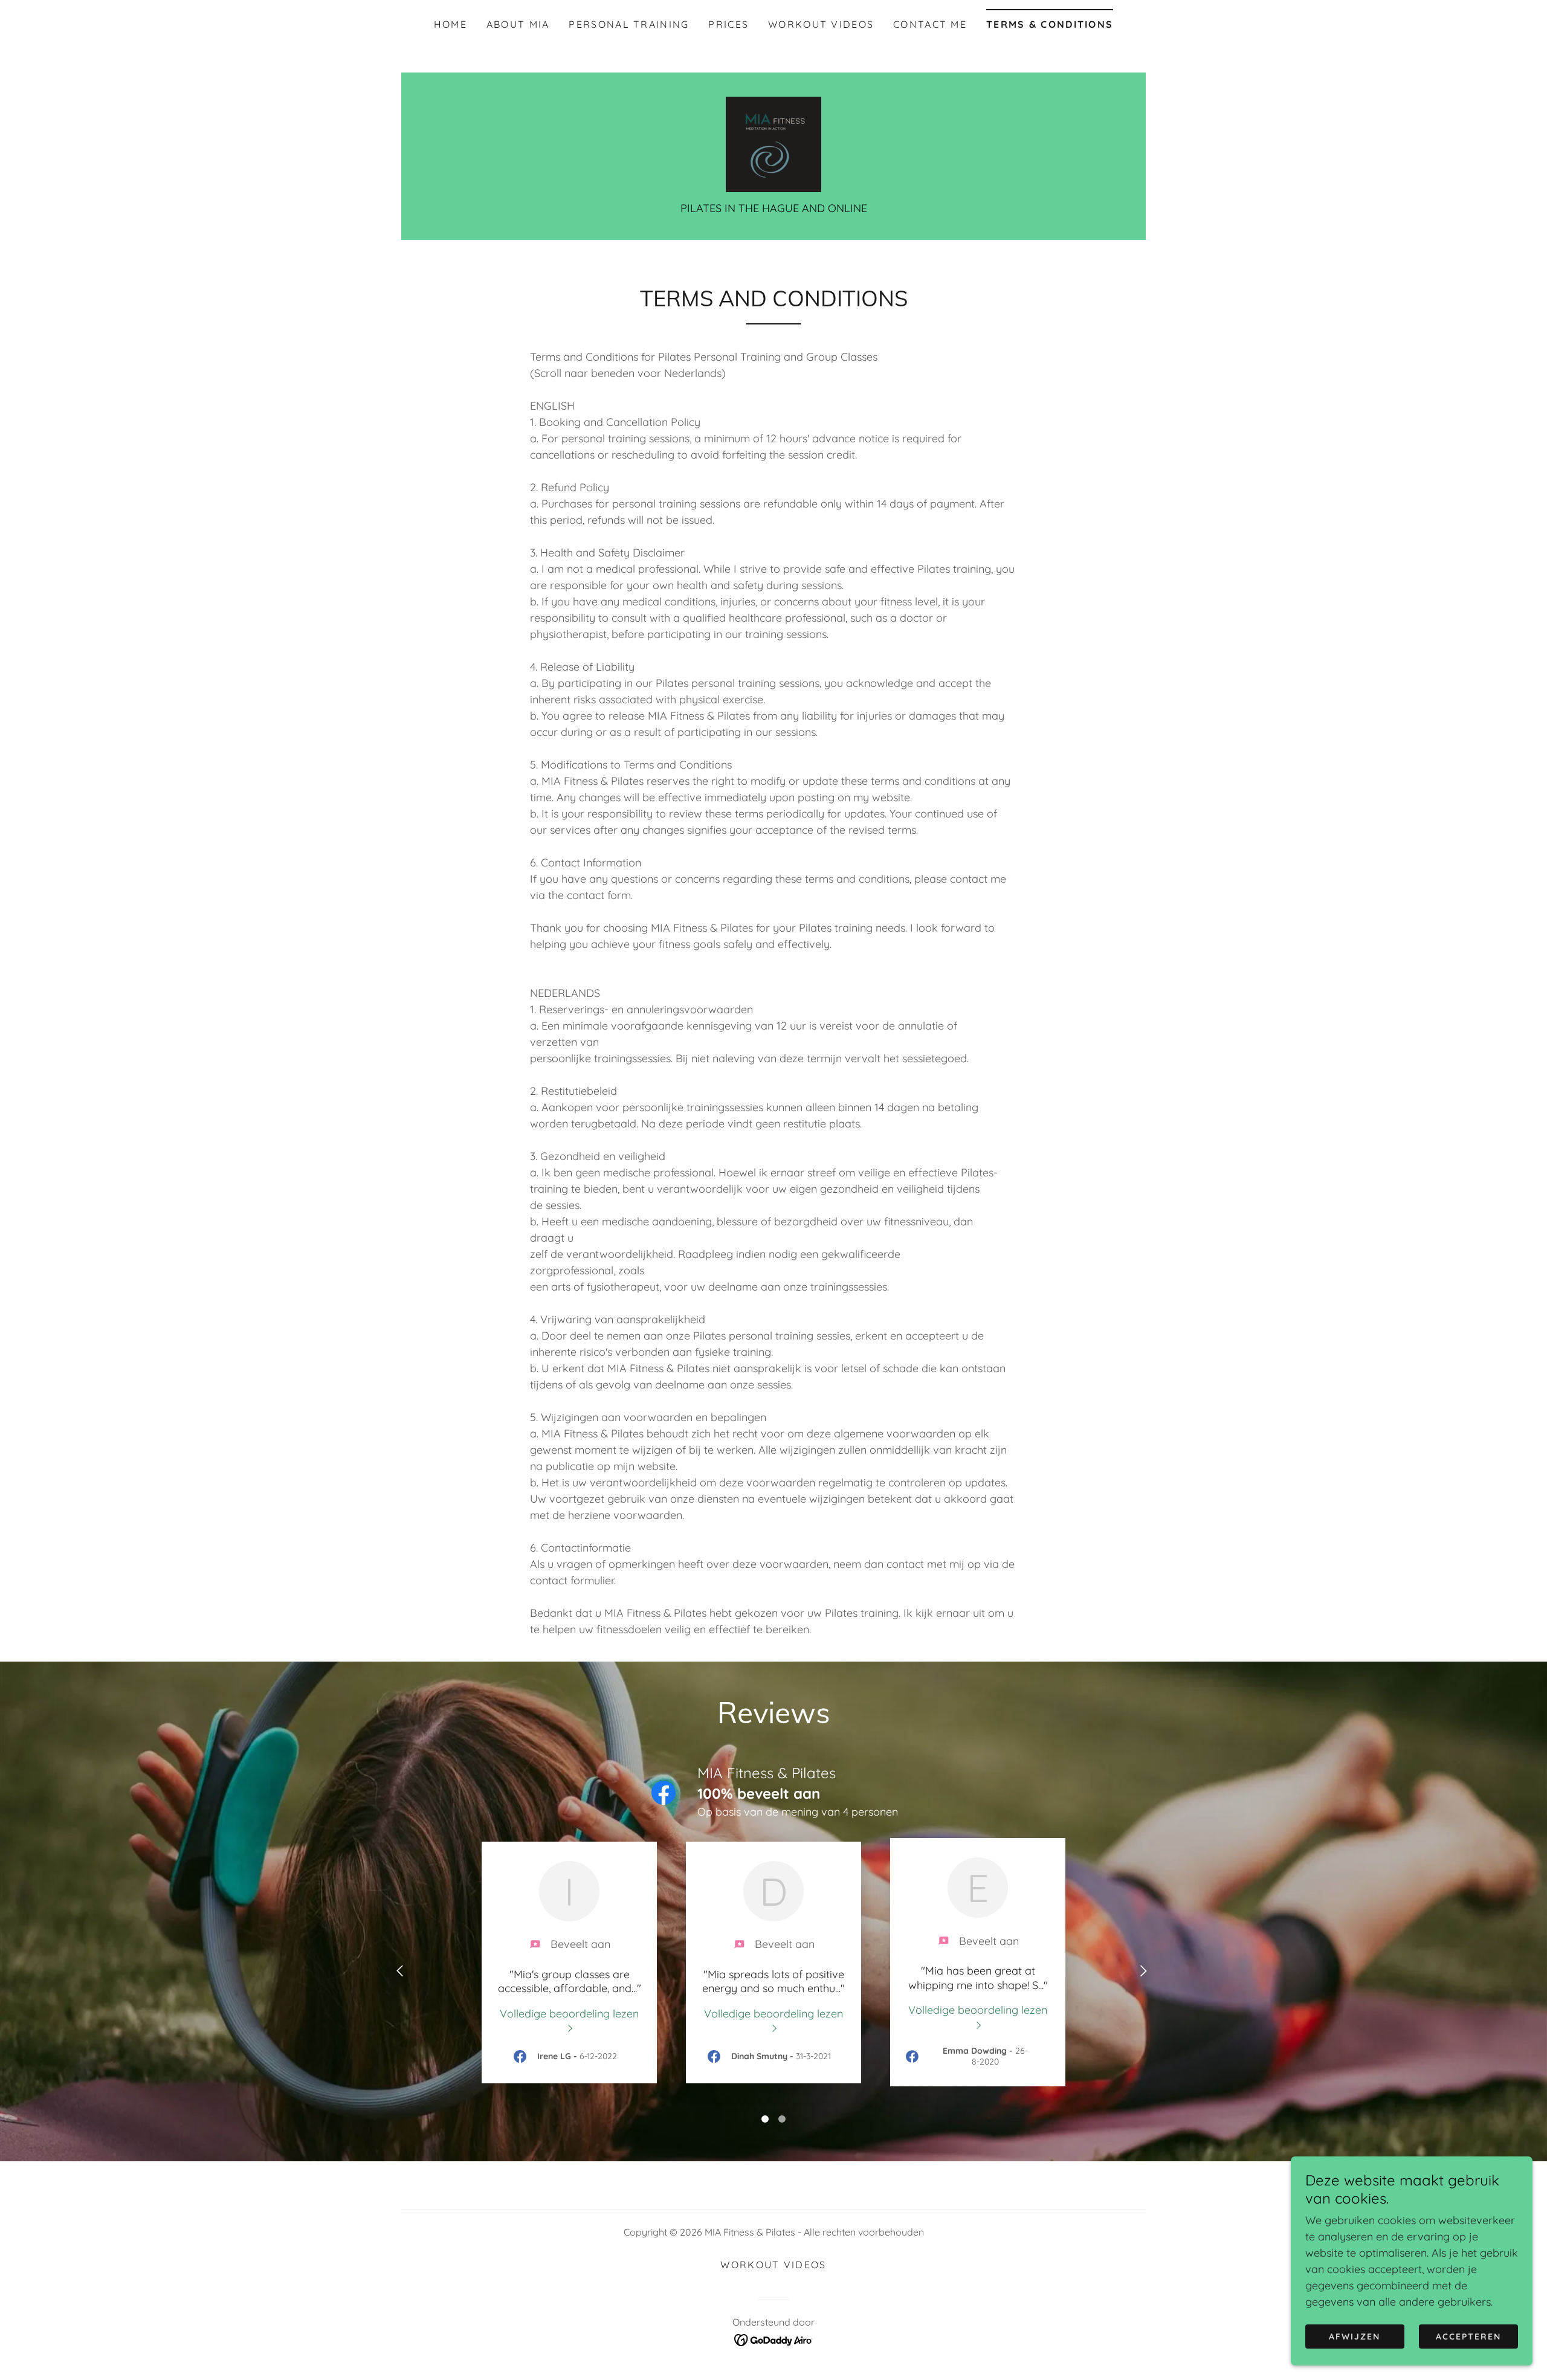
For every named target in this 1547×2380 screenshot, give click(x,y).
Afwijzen (1355, 2336)
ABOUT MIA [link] (518, 24)
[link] (773, 144)
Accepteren (1468, 2336)
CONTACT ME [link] (930, 24)
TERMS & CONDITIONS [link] (1050, 24)
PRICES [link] (728, 24)
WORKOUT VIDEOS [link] (821, 24)
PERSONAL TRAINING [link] (629, 24)
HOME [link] (451, 24)
